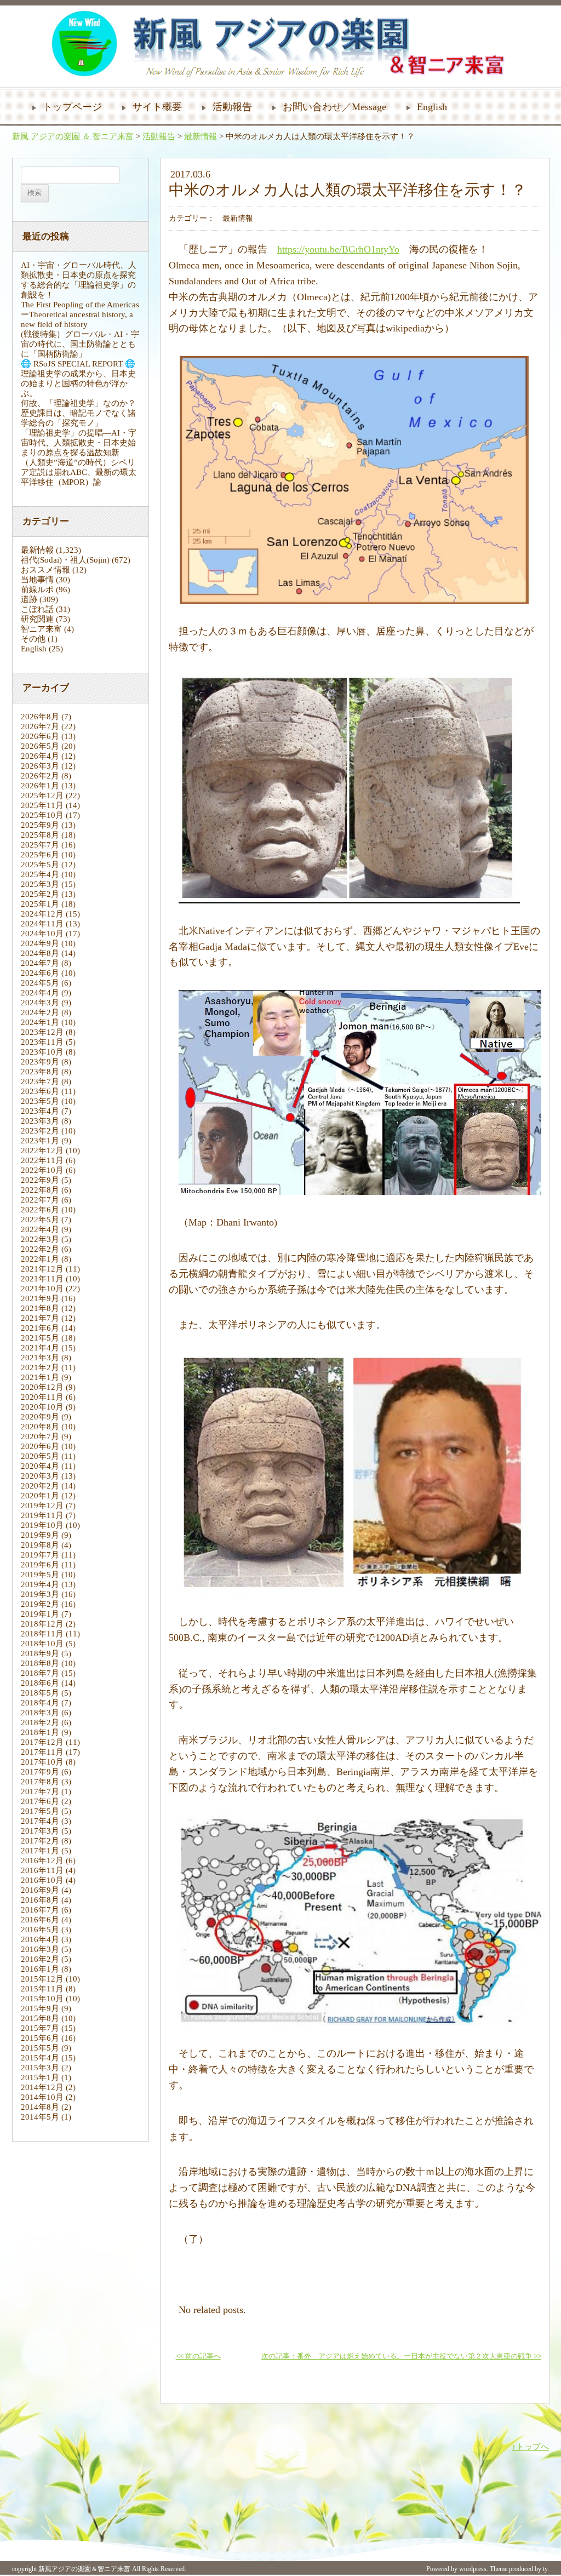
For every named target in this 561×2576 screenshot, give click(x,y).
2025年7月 (40, 845)
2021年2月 (40, 1367)
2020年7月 (40, 1436)
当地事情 (37, 580)
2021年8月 (40, 1308)
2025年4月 (40, 874)
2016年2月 (40, 1959)
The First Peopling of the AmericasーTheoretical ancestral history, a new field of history (80, 314)
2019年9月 (40, 1535)
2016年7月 (40, 1910)
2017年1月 (40, 1851)
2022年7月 (40, 1200)
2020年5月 (40, 1456)
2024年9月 (40, 943)
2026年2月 (40, 776)
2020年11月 (42, 1397)
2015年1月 (40, 2077)
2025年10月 (42, 815)
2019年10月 (42, 1525)
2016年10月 (42, 1880)
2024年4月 (40, 993)
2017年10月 (42, 1762)
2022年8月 (40, 1190)
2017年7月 (40, 1791)
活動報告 (232, 107)
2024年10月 (42, 934)
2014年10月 (42, 2097)
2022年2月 (40, 1249)
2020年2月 (40, 1486)
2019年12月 (42, 1505)
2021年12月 (42, 1269)
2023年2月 (40, 1131)
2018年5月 (40, 1693)
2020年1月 (40, 1496)
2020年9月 (40, 1417)
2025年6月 (40, 855)
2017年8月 (40, 1782)
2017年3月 (40, 1831)
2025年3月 (40, 884)
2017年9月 (40, 1772)
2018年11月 (42, 1634)
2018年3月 (40, 1713)
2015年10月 (42, 1999)
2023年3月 (40, 1121)
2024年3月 (40, 1003)
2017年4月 (40, 1821)
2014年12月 (42, 2087)
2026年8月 (40, 717)
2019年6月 (40, 1565)
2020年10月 (42, 1407)
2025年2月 (40, 894)
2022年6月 (40, 1210)
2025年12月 (42, 795)
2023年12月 (42, 1032)
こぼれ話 (37, 609)
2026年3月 (40, 766)
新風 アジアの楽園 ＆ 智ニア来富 (73, 136)
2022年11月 (42, 1160)
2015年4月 (40, 2058)
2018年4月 (40, 1703)
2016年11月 (42, 1870)
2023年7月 (40, 1081)
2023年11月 (42, 1042)
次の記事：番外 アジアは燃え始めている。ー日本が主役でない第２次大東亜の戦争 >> (401, 2356)
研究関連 (37, 619)
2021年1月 (40, 1377)
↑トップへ (530, 2447)
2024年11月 (42, 924)
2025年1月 (40, 904)
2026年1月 (40, 786)
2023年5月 (40, 1101)
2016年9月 (40, 1890)
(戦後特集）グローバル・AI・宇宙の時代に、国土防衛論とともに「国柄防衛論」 (80, 344)
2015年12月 (42, 1979)
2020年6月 (40, 1446)
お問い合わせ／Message (334, 107)
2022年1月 (40, 1259)
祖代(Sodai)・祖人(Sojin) (65, 560)
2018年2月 (40, 1722)
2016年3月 (40, 1949)
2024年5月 (40, 983)
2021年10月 (42, 1289)
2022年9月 (40, 1180)
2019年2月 (40, 1604)
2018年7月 (40, 1673)
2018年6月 (40, 1683)
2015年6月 (40, 2038)
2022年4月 (40, 1229)
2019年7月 (40, 1555)
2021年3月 (40, 1358)
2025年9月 (40, 825)
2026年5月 (40, 746)
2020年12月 (42, 1387)
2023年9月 (40, 1062)
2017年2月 (40, 1841)
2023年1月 (40, 1141)
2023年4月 (40, 1111)
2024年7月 (40, 963)
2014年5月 (40, 2117)
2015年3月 (40, 2068)
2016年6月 (40, 1920)
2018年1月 (40, 1732)
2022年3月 (40, 1239)
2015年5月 (40, 2048)
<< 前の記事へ (198, 2356)
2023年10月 (42, 1052)
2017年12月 (42, 1742)
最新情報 (201, 136)
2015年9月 (40, 2008)
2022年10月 (42, 1170)
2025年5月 (40, 865)
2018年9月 (40, 1653)
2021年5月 (40, 1338)
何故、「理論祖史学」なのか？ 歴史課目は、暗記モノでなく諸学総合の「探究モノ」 (82, 413)
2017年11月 (42, 1752)
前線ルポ (37, 589)
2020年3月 (40, 1476)
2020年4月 (40, 1466)
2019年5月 (40, 1575)
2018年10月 (42, 1644)
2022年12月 (42, 1150)
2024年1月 (40, 1022)
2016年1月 (40, 1969)
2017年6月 (40, 1801)
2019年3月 (40, 1594)
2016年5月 (40, 1930)
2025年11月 (42, 805)
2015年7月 (40, 2028)
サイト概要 (157, 107)
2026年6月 (40, 736)
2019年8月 (40, 1545)
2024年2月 (40, 1012)
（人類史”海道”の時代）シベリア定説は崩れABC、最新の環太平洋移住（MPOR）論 (79, 472)
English (432, 107)
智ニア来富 (41, 629)
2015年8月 (40, 2018)
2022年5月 (40, 1220)
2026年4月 (40, 756)
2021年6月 (40, 1328)
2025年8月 (40, 835)
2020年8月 (40, 1427)
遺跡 (29, 599)
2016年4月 (40, 1939)
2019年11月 (42, 1515)
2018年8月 (40, 1663)
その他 (33, 639)
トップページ (72, 107)
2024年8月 (40, 953)
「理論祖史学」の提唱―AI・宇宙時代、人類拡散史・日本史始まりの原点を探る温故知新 (79, 443)
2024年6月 (40, 973)
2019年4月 (40, 1584)
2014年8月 (40, 2107)
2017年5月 (40, 1811)
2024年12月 (42, 914)
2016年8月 (40, 1900)
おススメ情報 (45, 570)
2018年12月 (42, 1624)
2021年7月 (40, 1318)
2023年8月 (40, 1072)
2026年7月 (40, 726)
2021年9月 (40, 1298)
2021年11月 (42, 1279)
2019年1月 (40, 1614)
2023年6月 (40, 1091)
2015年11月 (42, 1989)
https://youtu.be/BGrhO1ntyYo (338, 249)
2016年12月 (42, 1861)
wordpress (473, 2569)
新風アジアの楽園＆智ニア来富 (84, 2569)
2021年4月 (40, 1348)
